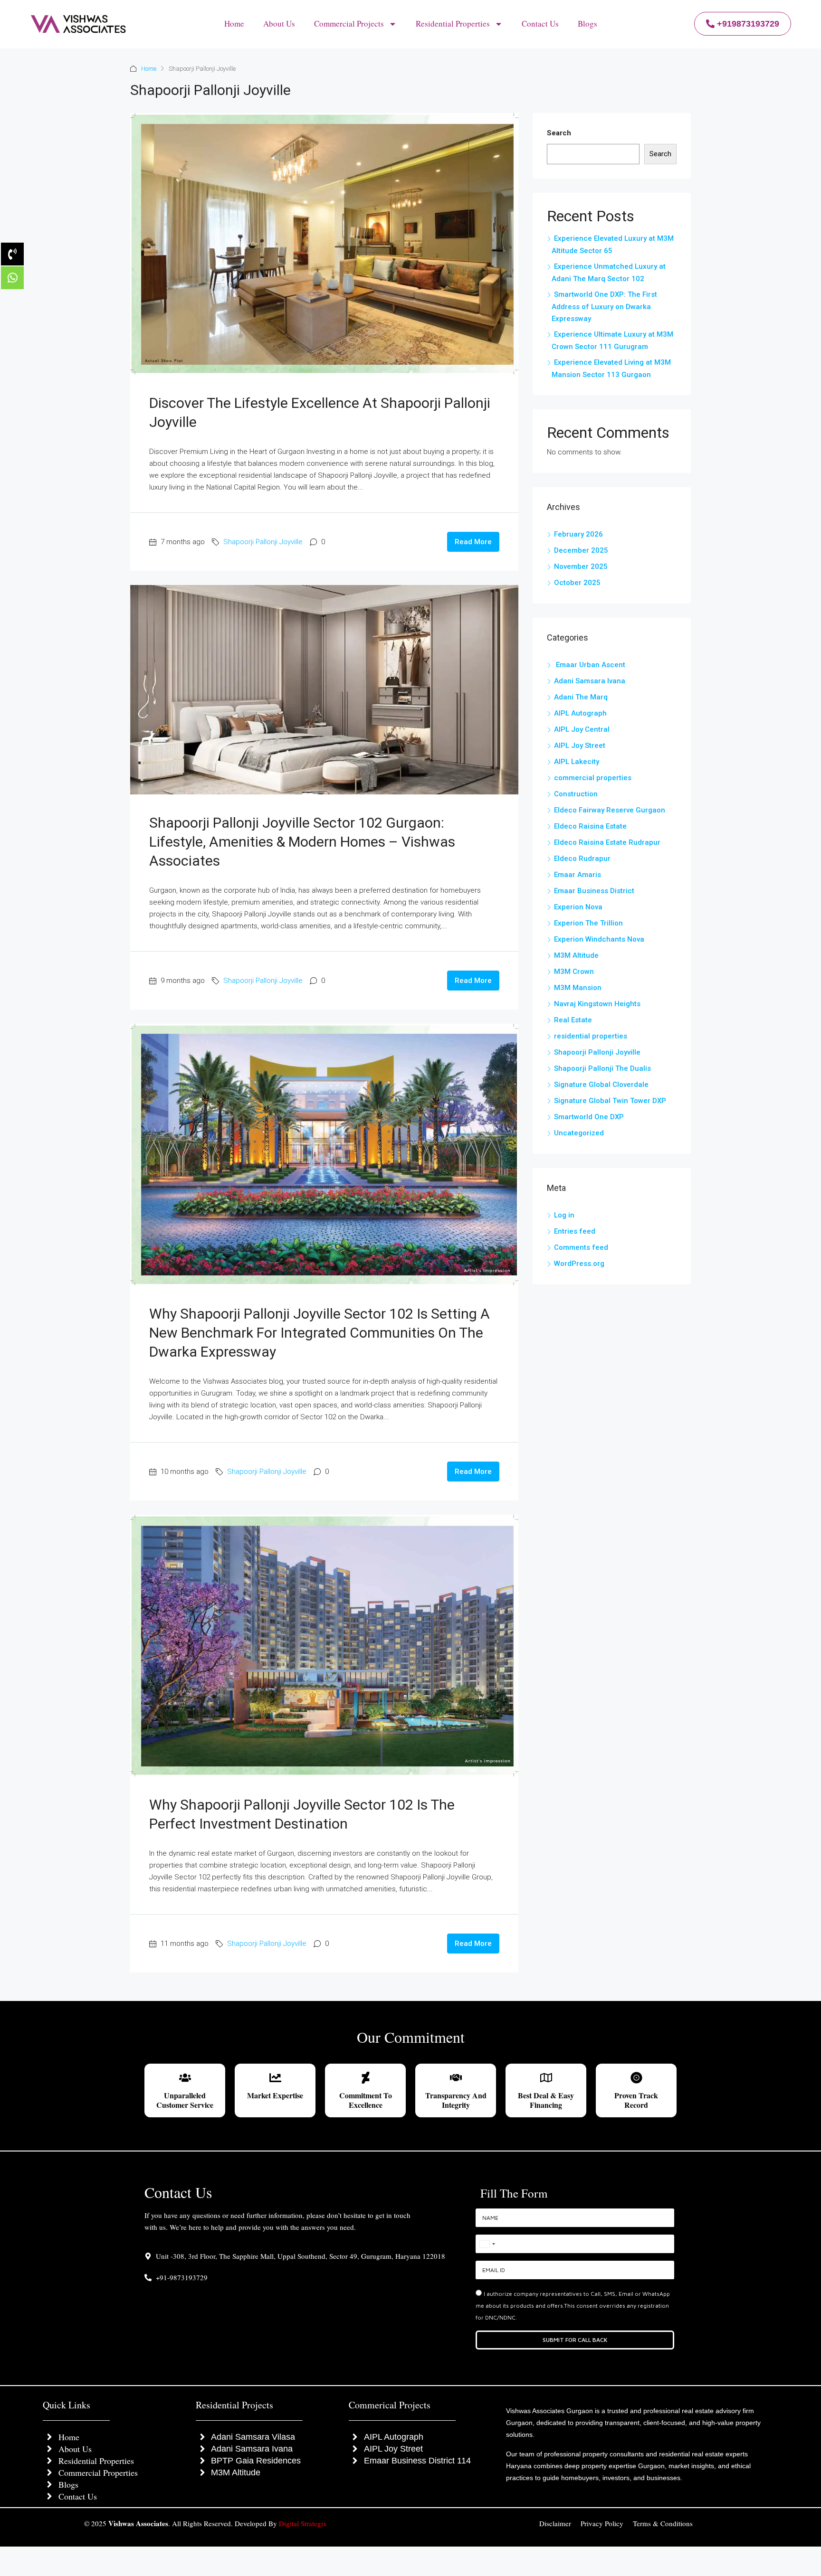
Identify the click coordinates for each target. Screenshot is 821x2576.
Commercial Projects (349, 24)
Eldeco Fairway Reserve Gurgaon (610, 810)
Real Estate (573, 1020)
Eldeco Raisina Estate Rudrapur (607, 842)
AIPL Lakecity (577, 762)
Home (234, 24)
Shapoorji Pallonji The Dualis (602, 1068)
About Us (279, 24)
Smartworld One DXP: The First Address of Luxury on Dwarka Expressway (604, 307)
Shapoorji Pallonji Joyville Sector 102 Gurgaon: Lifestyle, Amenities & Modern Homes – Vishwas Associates (302, 842)
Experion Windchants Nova (599, 939)
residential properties (591, 1036)
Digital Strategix (303, 2523)
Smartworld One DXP (589, 1117)
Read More (473, 542)
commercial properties (593, 778)
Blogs (587, 24)
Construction (576, 794)
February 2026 (578, 534)
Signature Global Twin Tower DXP (610, 1101)
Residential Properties (453, 24)
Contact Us (540, 24)
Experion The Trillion (588, 923)
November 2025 (581, 566)
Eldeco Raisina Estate (590, 826)
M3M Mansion (578, 988)
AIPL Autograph (580, 713)
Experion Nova (578, 907)
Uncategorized (579, 1133)
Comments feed (581, 1247)
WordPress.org (579, 1264)
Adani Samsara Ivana (590, 681)
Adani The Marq (581, 697)
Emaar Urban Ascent (590, 665)
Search (559, 133)
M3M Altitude (576, 955)
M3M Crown (574, 972)
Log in (564, 1215)
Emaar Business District (594, 891)
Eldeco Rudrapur (582, 859)
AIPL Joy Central (582, 729)
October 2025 (577, 583)
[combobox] (487, 2244)
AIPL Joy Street (580, 745)
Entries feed (575, 1231)
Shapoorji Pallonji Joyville (263, 542)
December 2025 (581, 550)
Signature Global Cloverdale (601, 1085)
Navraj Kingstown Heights (597, 1004)
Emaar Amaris (578, 875)
